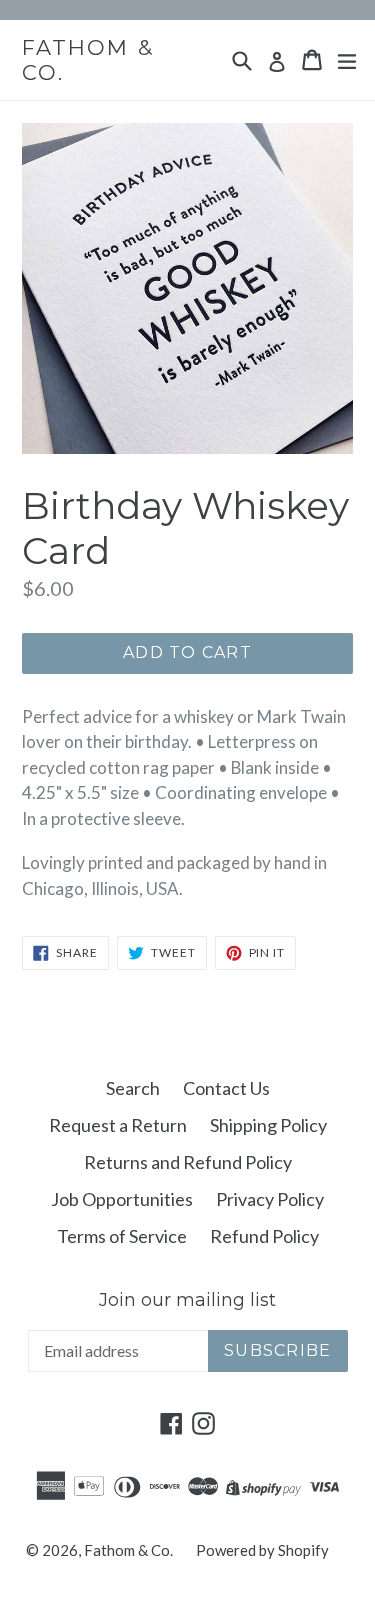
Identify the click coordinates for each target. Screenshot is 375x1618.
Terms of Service (122, 1236)
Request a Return (118, 1125)
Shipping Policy (268, 1125)
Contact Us (226, 1088)
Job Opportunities (122, 1199)
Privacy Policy (270, 1199)
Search (133, 1088)
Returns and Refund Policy (188, 1162)
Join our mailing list (187, 1300)
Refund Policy (264, 1236)
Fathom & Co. (88, 60)
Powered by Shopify (262, 1550)
